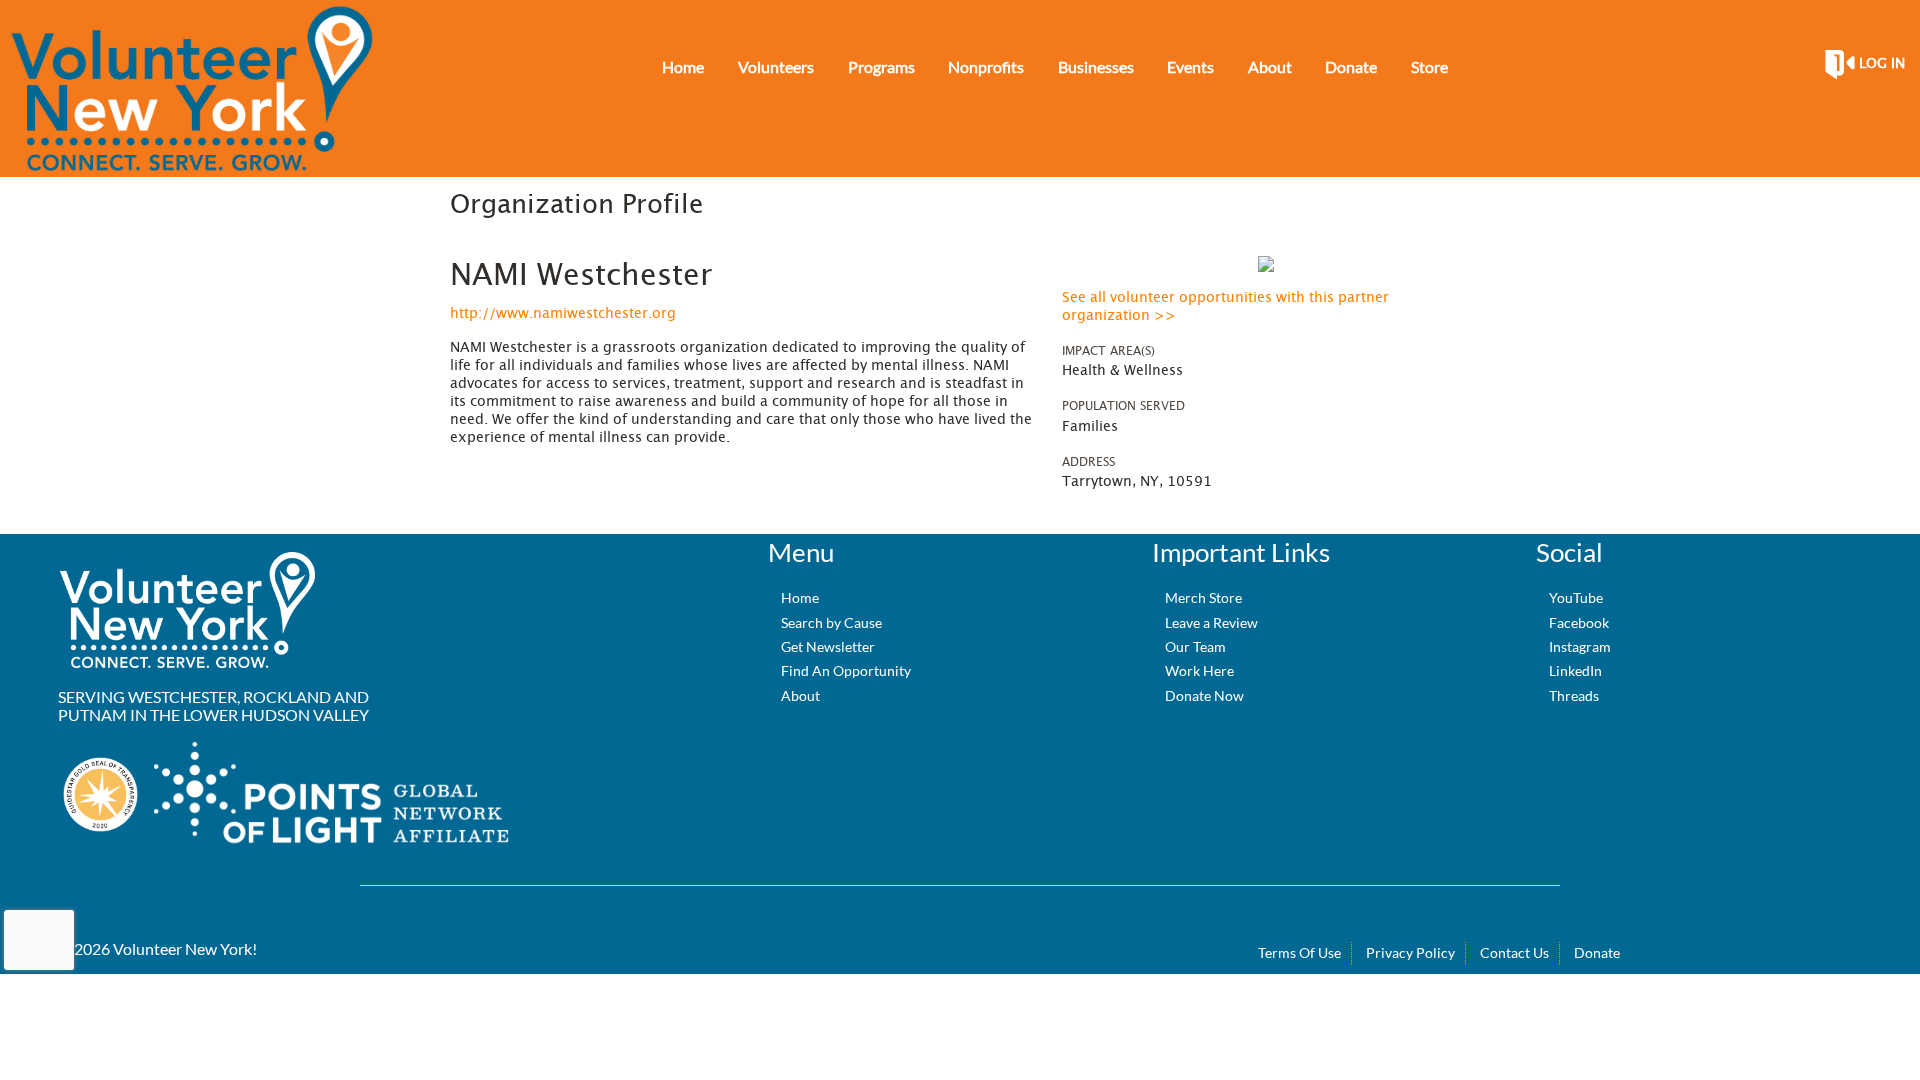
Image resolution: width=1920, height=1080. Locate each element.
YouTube (1576, 597)
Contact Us (1514, 952)
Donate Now (1204, 695)
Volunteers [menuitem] (776, 66)
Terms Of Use (1299, 952)
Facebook (1579, 622)
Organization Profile (576, 205)
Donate (1597, 952)
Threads (1574, 695)
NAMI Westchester (581, 276)
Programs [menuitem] (881, 66)
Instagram (1580, 646)
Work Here (1199, 670)
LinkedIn (1575, 670)
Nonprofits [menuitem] (986, 66)
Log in (1882, 64)
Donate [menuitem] (1351, 66)
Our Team (1195, 646)
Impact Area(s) (1108, 351)
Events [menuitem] (1190, 66)
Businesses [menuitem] (1096, 66)
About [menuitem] (1270, 66)
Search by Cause (831, 622)
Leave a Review (1211, 622)
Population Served (1123, 406)
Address (1088, 462)
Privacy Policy (1410, 952)
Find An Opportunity (846, 670)
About (800, 695)
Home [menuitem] (683, 66)
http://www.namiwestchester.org (563, 314)
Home (800, 597)
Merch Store (1203, 597)
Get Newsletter (828, 646)
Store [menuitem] (1429, 66)
